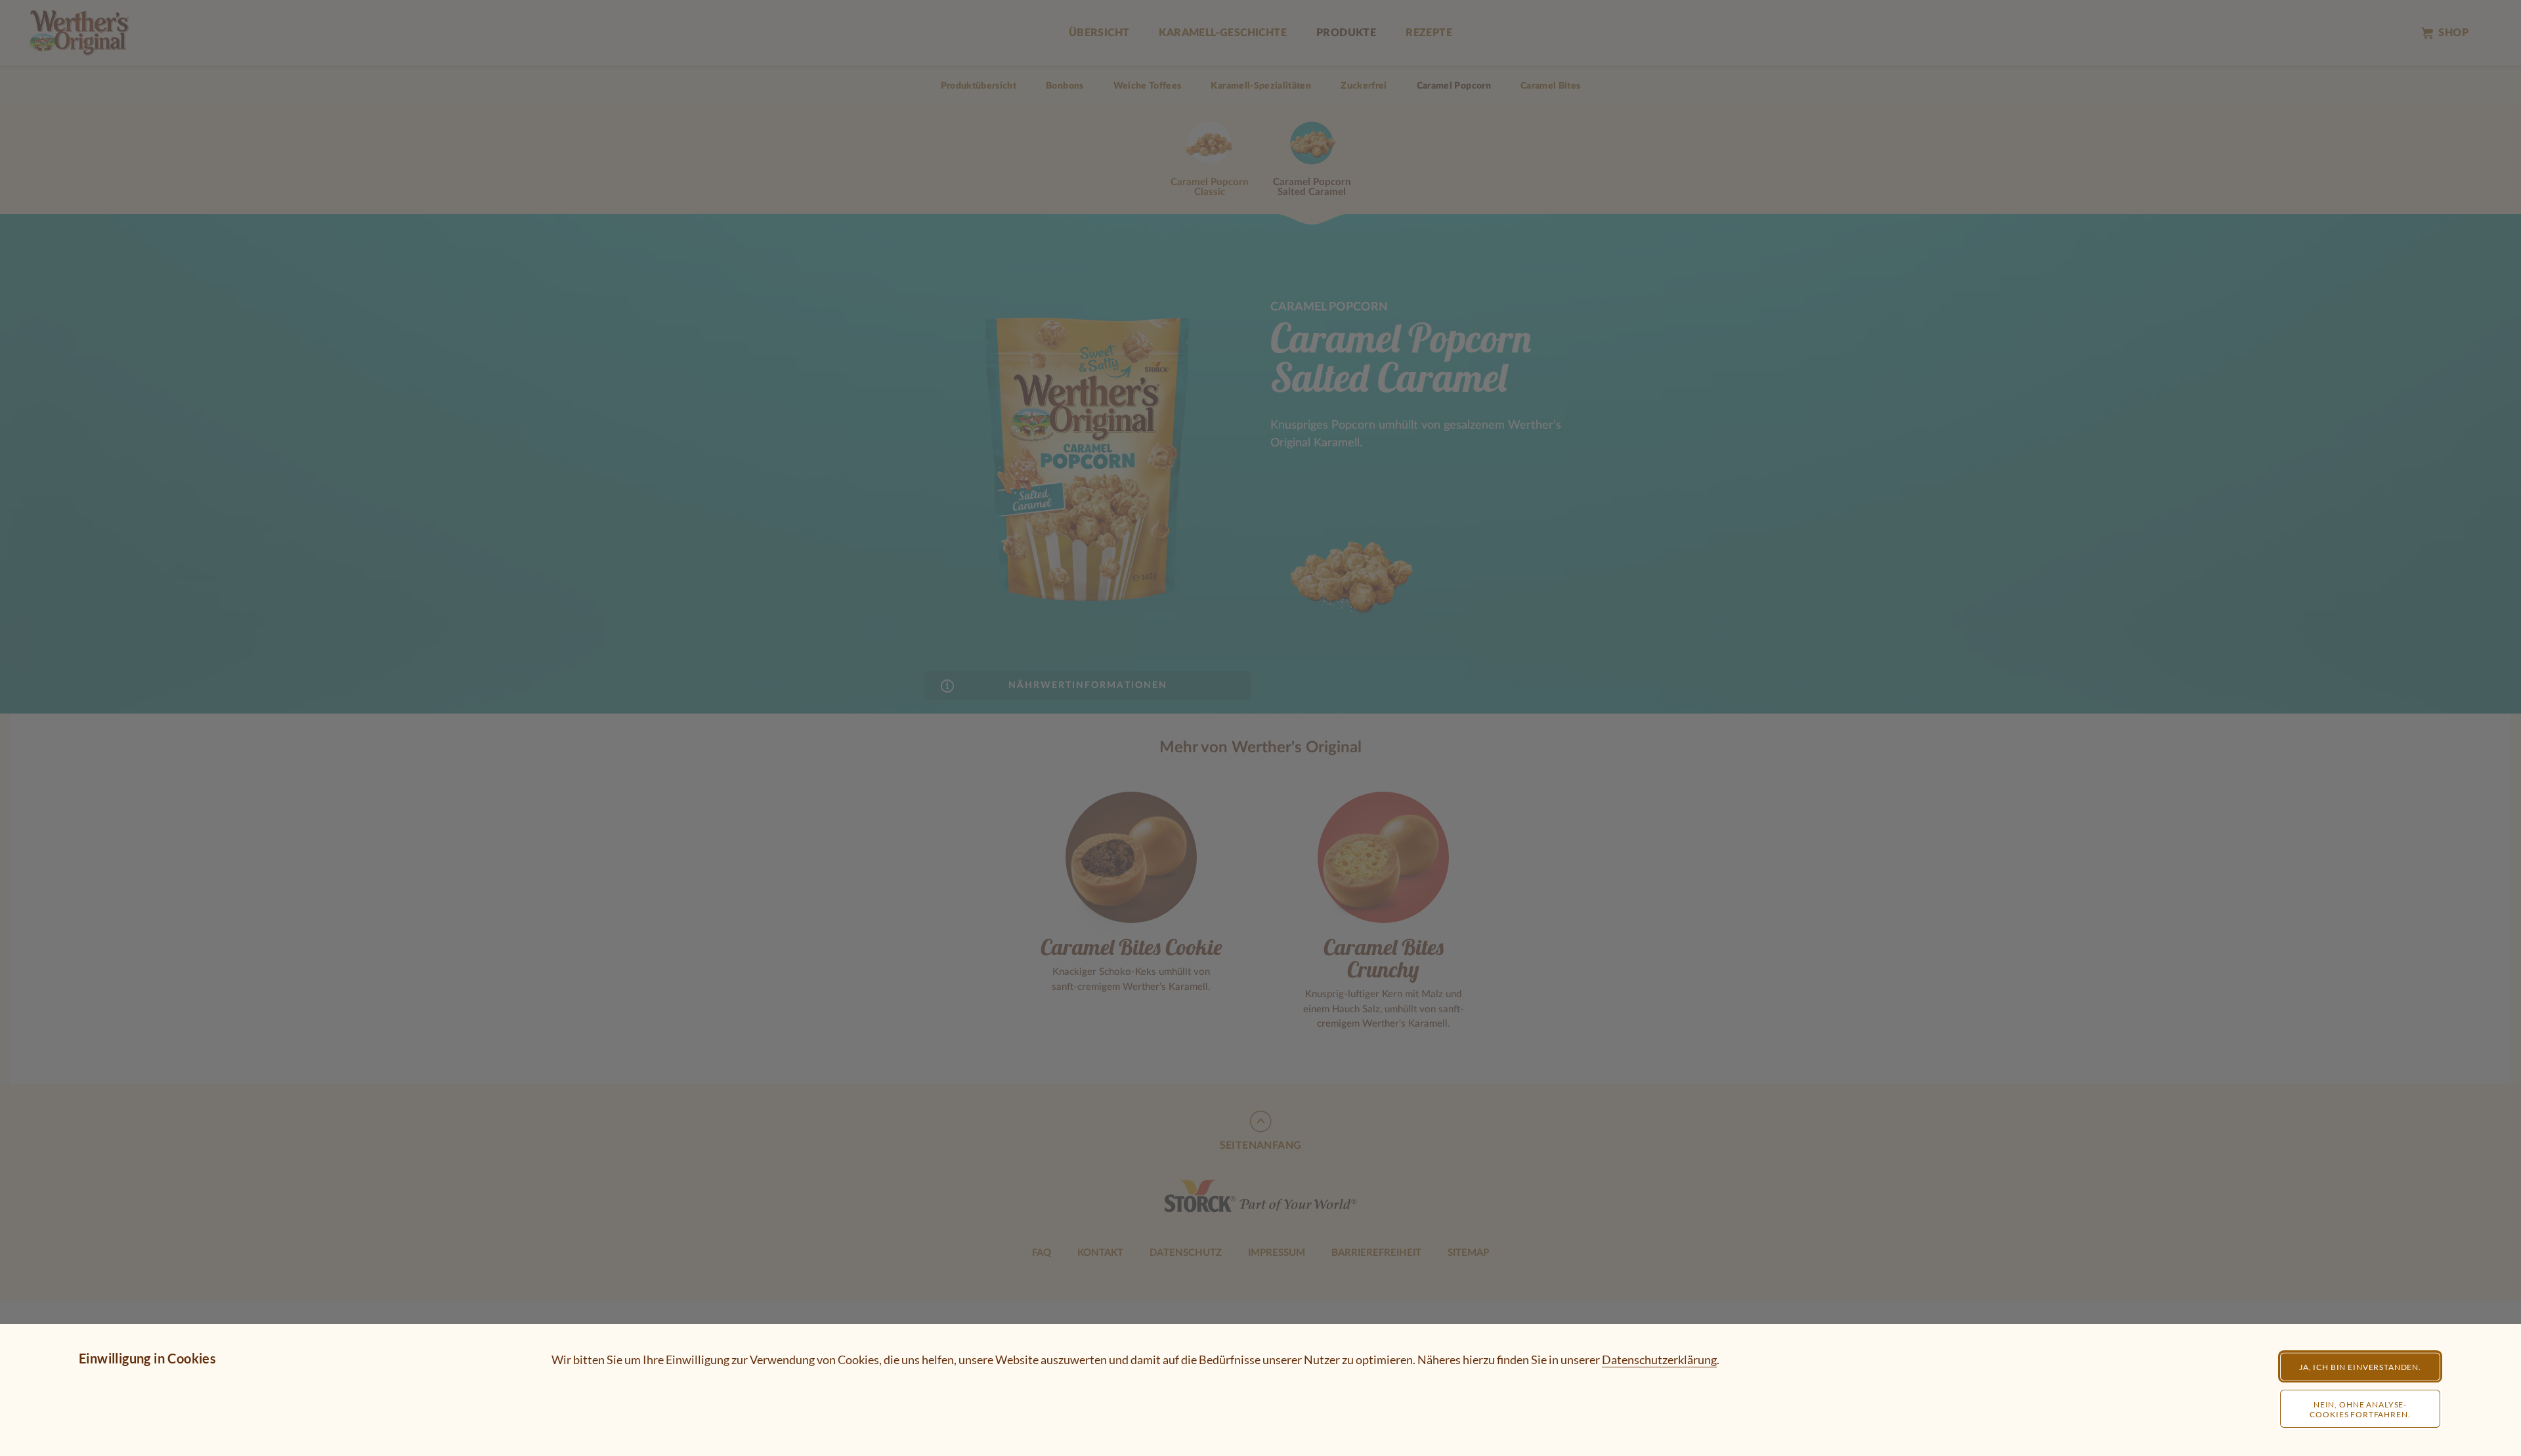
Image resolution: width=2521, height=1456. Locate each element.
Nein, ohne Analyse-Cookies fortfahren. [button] (2360, 1409)
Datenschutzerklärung (1659, 1360)
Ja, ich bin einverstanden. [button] (2360, 1367)
